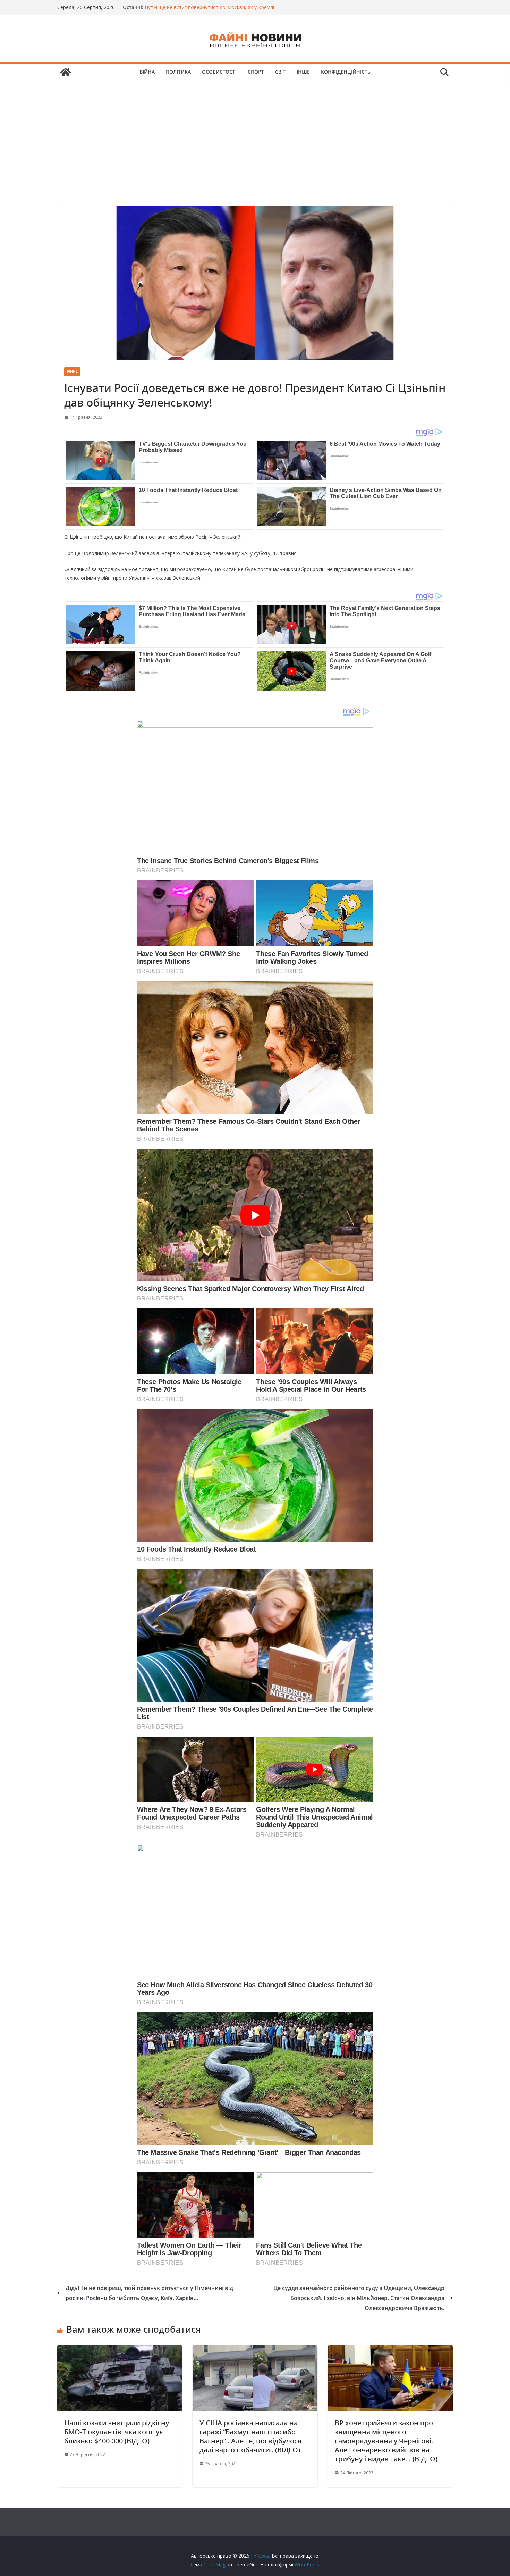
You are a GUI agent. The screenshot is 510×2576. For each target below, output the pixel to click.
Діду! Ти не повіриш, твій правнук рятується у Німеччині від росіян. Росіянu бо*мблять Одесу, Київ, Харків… (149, 2293)
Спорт (256, 72)
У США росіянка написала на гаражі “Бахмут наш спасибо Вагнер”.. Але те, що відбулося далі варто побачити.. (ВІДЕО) (250, 2436)
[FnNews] (66, 72)
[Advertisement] (255, 133)
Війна (147, 72)
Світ (280, 72)
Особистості (219, 72)
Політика (178, 72)
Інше (303, 72)
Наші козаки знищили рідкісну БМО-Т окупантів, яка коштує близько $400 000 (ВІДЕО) (117, 2432)
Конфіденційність (346, 72)
